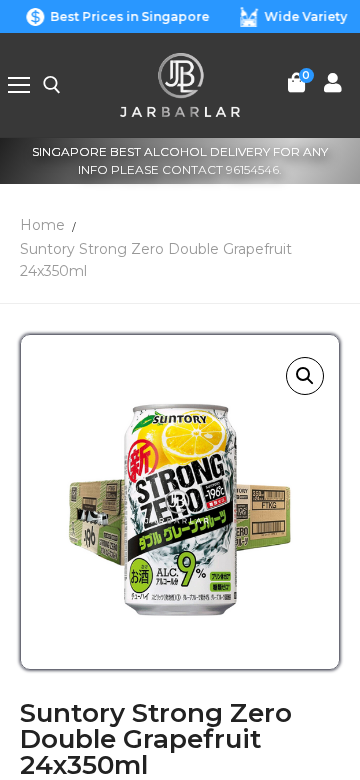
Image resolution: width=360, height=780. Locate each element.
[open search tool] (52, 85)
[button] (305, 376)
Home (42, 225)
